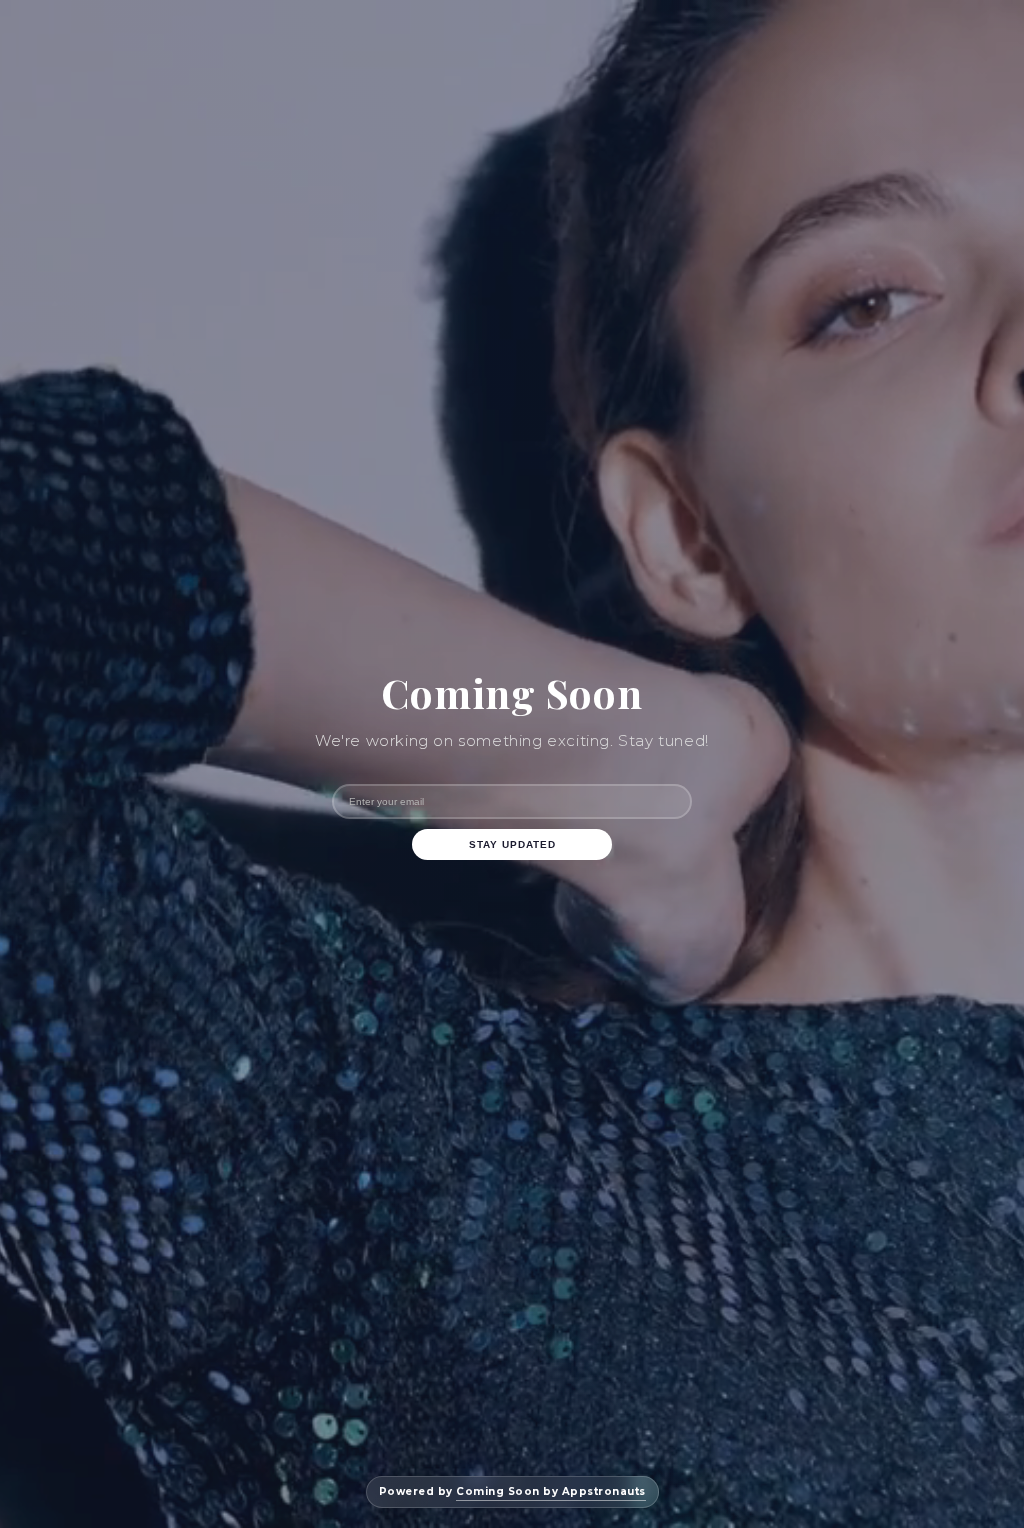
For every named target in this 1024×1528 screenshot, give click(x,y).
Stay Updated (512, 844)
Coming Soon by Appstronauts (551, 1491)
